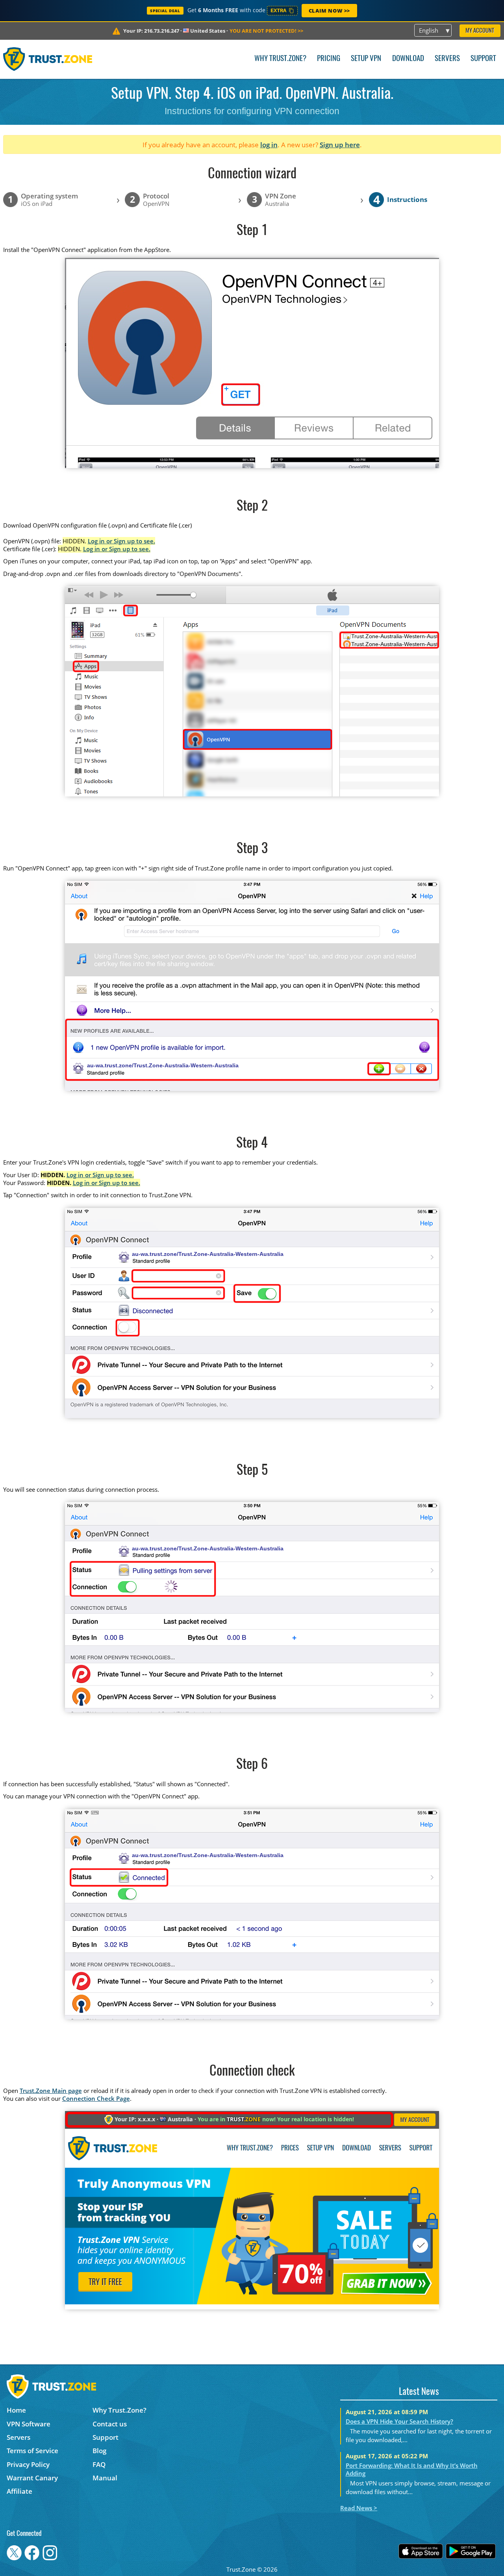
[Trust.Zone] (48, 59)
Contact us (110, 2424)
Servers (447, 59)
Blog (99, 2451)
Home (16, 2410)
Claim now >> (329, 11)
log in (269, 145)
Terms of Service (32, 2451)
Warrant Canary (32, 2478)
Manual (105, 2478)
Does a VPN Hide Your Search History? (399, 2421)
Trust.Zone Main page (51, 2091)
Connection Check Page (96, 2098)
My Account (480, 31)
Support (483, 59)
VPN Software (29, 2424)
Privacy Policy (28, 2464)
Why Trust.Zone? (280, 59)
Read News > (359, 2508)
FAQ (99, 2464)
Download (408, 59)
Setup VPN (366, 59)
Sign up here (340, 145)
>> (266, 31)
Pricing (329, 59)
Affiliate (19, 2491)
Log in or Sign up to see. (121, 541)
